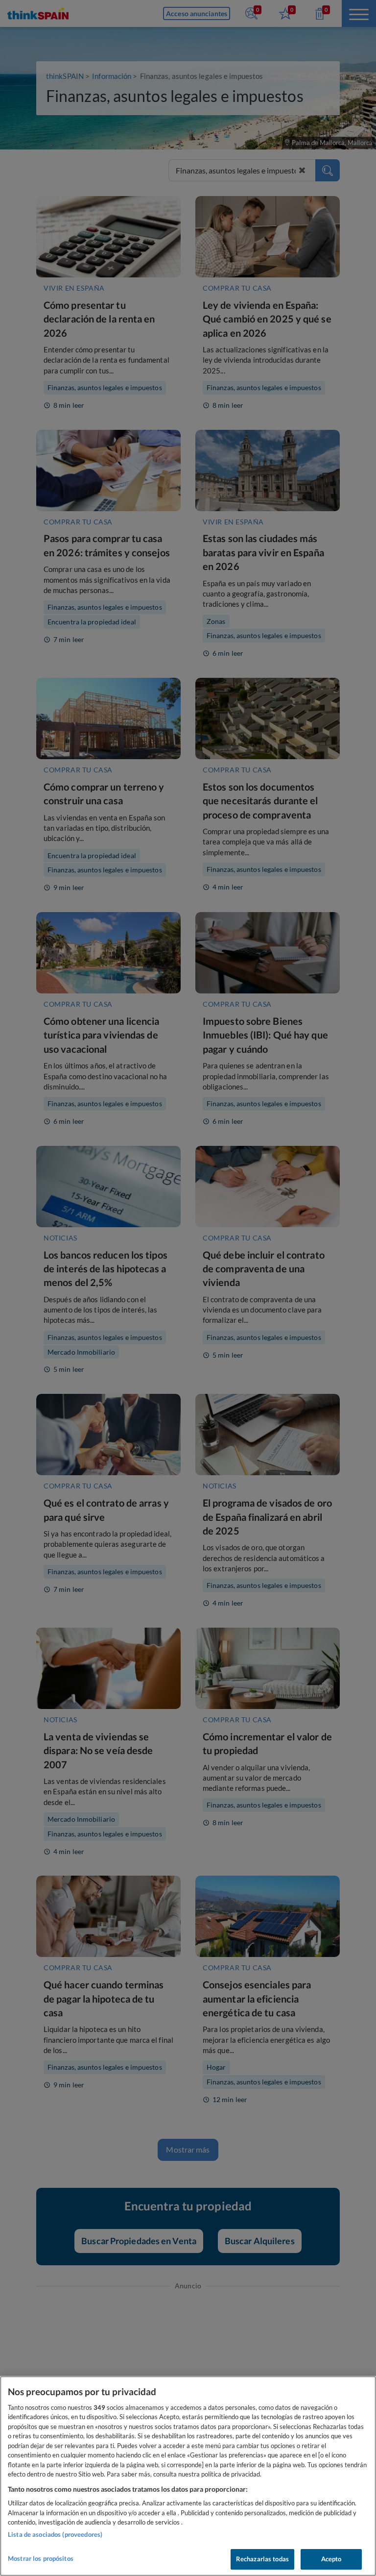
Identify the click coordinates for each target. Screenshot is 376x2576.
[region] (188, 2476)
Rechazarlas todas (262, 2559)
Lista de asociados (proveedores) (55, 2534)
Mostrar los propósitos (41, 2558)
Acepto (331, 2559)
